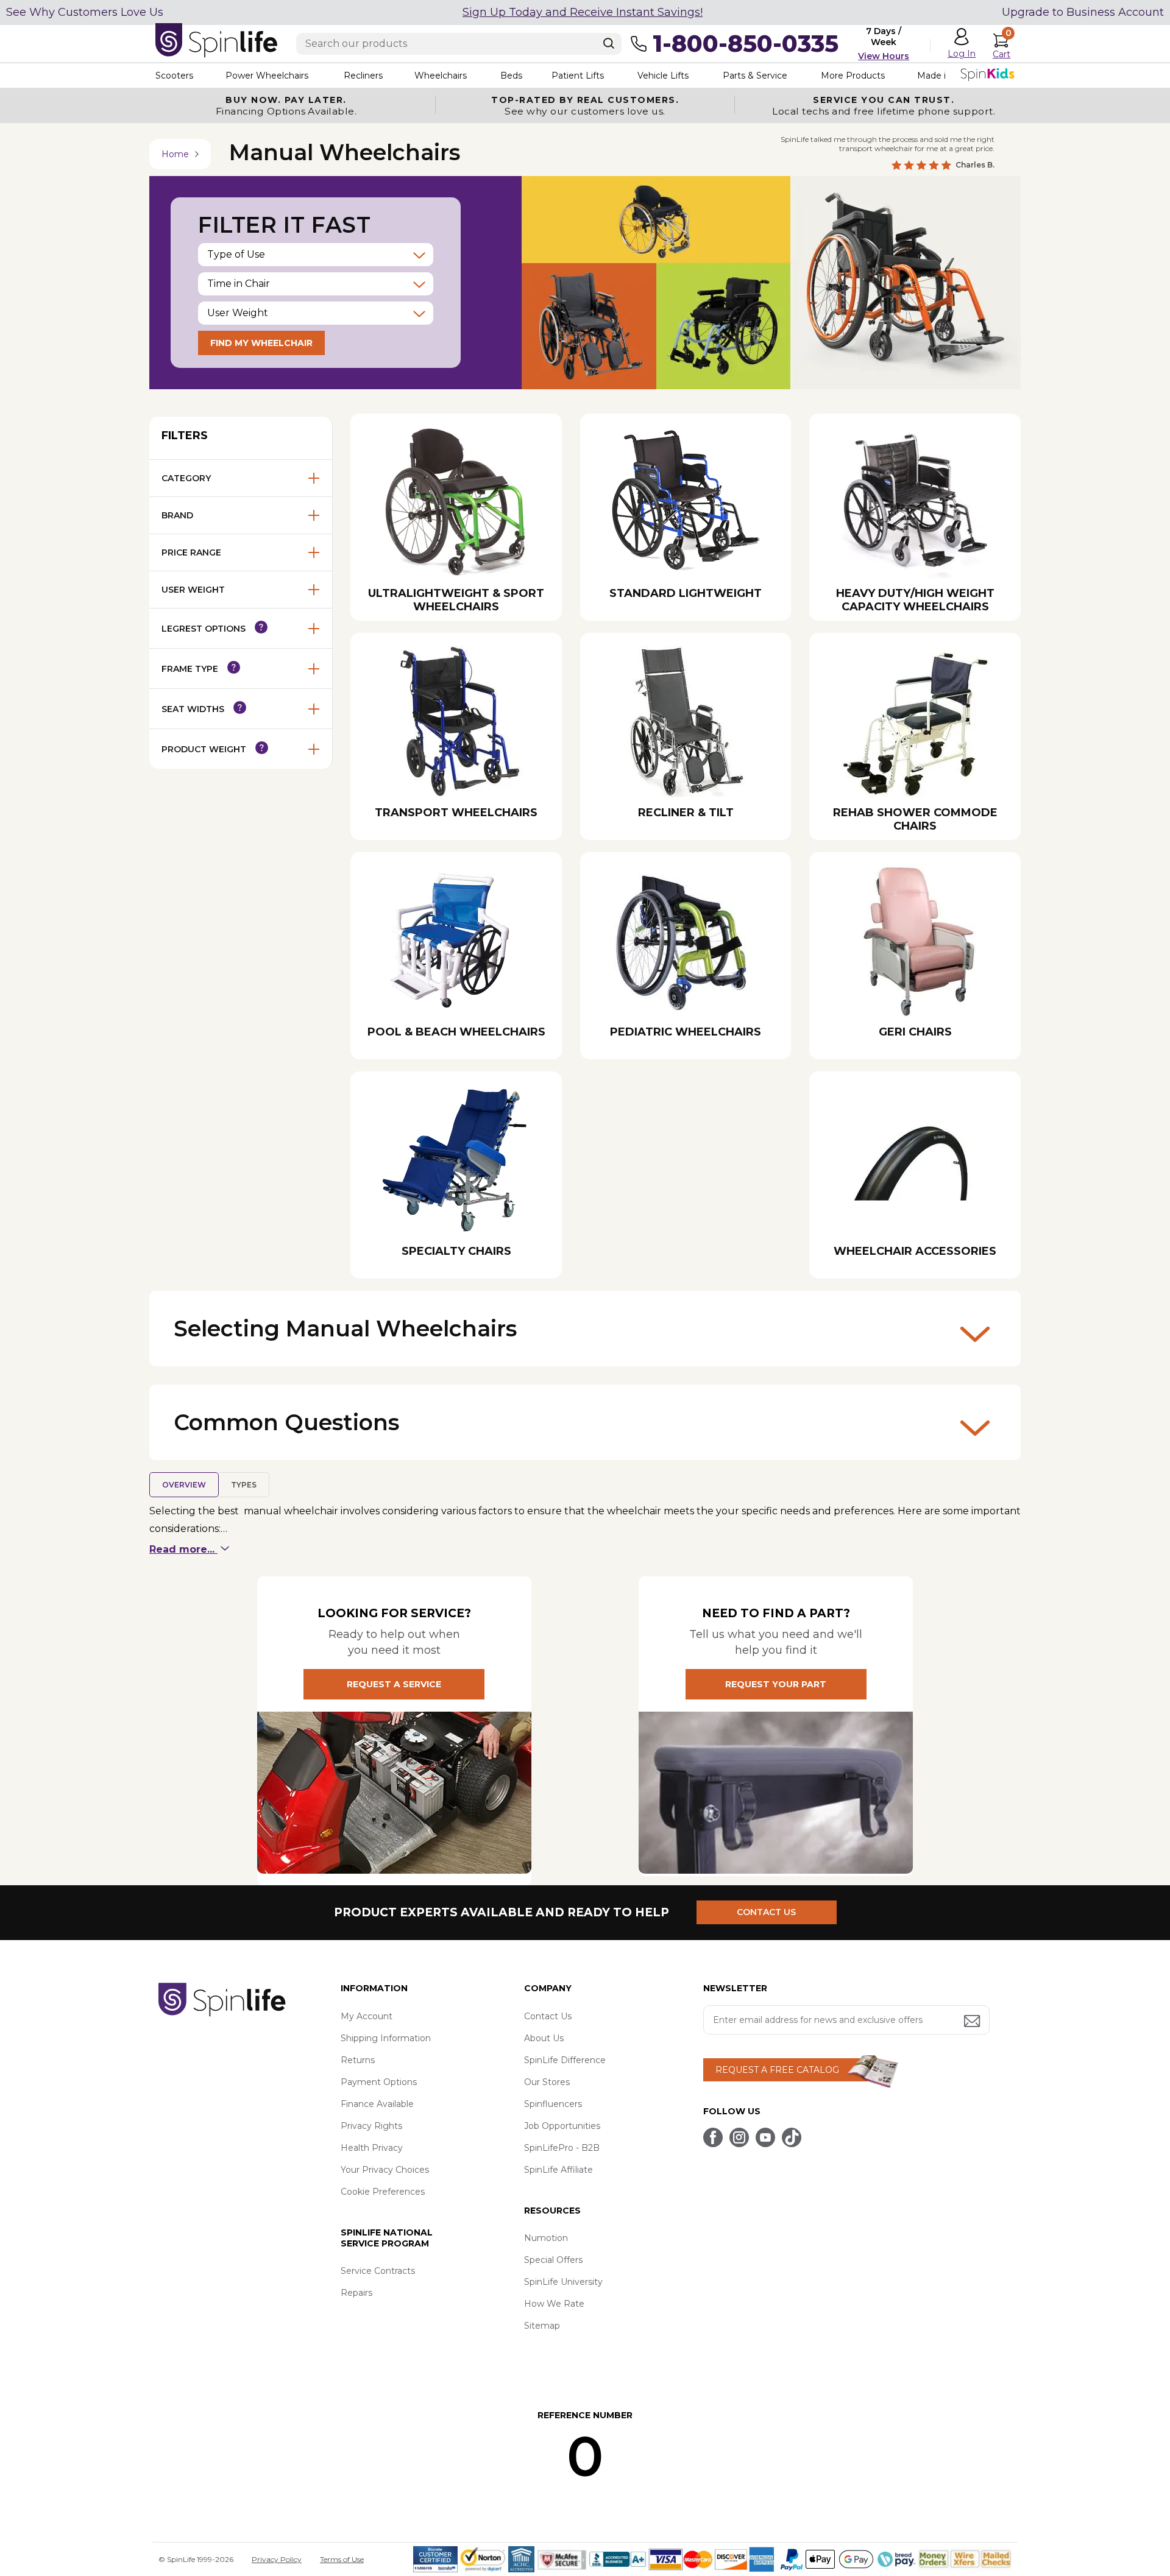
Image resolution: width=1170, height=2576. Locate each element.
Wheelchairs (441, 76)
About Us (544, 2038)
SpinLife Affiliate (558, 2170)
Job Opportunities (562, 2126)
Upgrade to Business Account (1083, 12)
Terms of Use (342, 2559)
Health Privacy (372, 2148)
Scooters (174, 76)
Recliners (363, 76)
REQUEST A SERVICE (394, 1684)
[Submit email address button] (973, 2022)
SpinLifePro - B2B (562, 2148)
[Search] (609, 43)
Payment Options (379, 2082)
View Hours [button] (884, 56)
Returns (358, 2060)
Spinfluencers (553, 2104)
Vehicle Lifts (663, 76)
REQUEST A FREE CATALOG (777, 2070)
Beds (511, 76)
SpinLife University (563, 2282)
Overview (184, 1485)
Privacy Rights (371, 2126)
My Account (367, 2016)
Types (244, 1485)
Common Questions (286, 1422)
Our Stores (547, 2082)
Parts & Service (755, 76)
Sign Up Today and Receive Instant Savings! (583, 12)
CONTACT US (766, 1912)
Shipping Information (386, 2038)
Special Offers (553, 2260)
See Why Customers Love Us (85, 12)
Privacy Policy (277, 2559)
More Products (853, 76)
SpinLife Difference (565, 2060)
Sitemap (542, 2326)
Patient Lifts (578, 76)
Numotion (546, 2238)
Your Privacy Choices (385, 2170)
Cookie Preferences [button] (383, 2192)
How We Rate (554, 2304)
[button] (316, 255)
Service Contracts (378, 2271)
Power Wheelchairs (267, 76)
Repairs (356, 2293)
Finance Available (377, 2104)
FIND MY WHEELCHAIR (261, 343)
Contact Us (548, 2016)
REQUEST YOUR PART (776, 1684)
